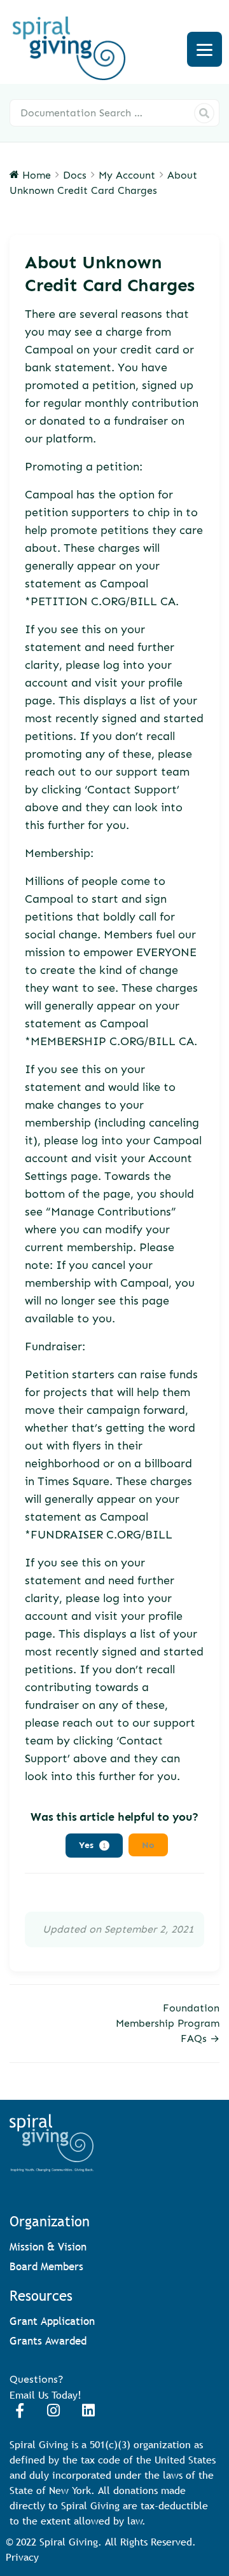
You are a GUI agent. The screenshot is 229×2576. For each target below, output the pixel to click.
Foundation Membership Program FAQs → (168, 2023)
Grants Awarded (48, 2341)
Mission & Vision (48, 2247)
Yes (93, 1845)
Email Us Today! (45, 2395)
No (148, 1845)
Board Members (46, 2267)
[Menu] (205, 49)
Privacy (22, 2557)
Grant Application (52, 2321)
